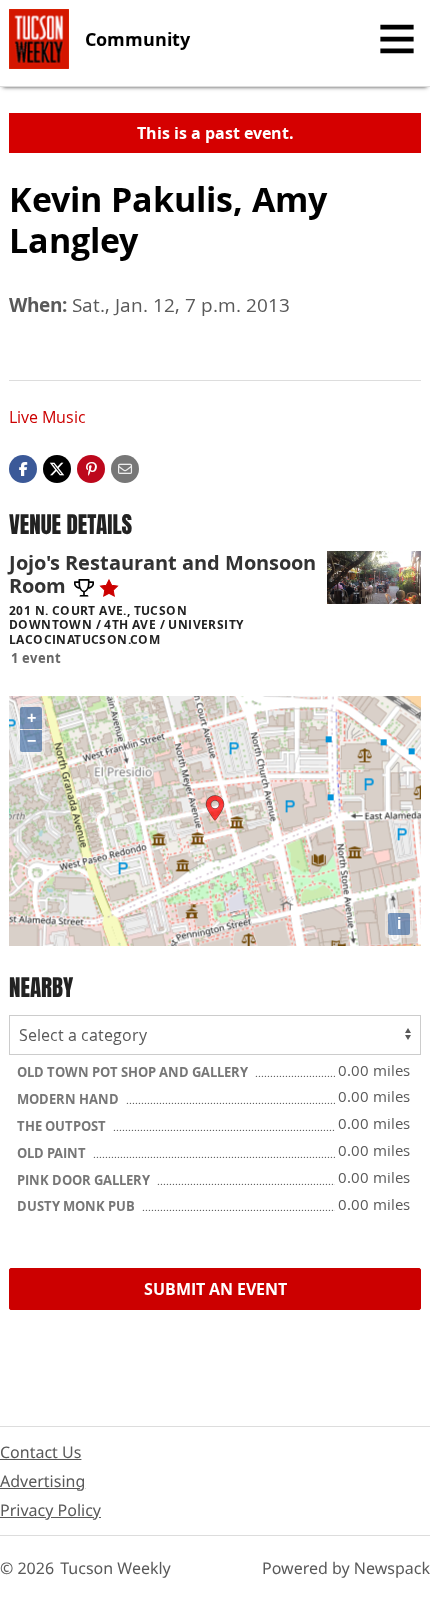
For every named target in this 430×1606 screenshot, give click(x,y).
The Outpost (63, 1126)
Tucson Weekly (115, 1568)
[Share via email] (125, 467)
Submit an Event (215, 1289)
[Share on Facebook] (23, 467)
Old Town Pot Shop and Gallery (134, 1072)
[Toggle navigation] (397, 39)
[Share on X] (57, 467)
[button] (91, 467)
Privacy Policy (50, 1510)
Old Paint (53, 1153)
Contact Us (40, 1452)
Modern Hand (69, 1099)
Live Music (47, 417)
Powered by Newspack (346, 1568)
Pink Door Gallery (85, 1180)
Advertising (42, 1481)
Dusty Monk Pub (77, 1206)
